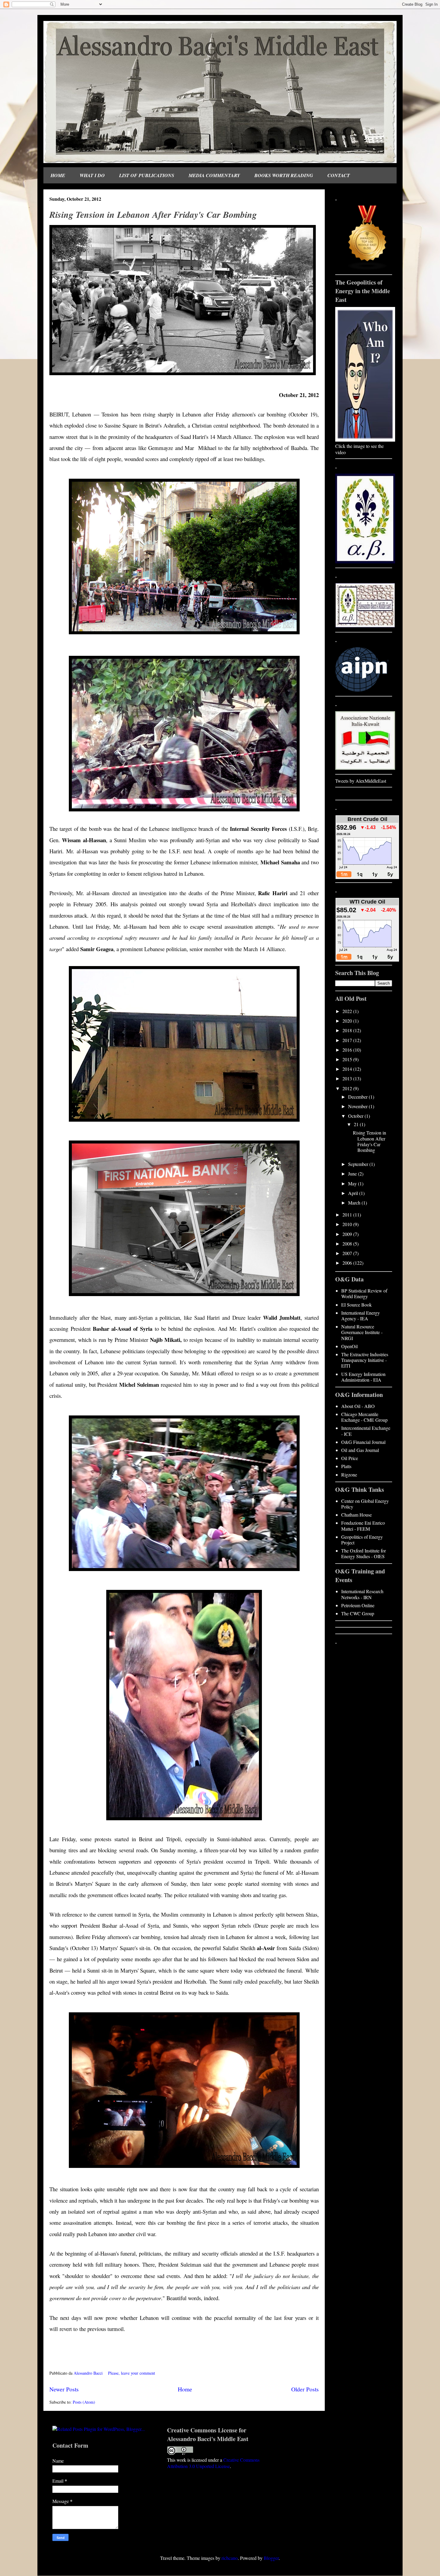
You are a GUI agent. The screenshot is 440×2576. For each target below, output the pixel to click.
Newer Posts (64, 2389)
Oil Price (350, 1458)
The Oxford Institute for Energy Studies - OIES (364, 1553)
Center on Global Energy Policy (365, 1504)
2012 (348, 1088)
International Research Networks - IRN (362, 1594)
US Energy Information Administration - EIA (363, 1377)
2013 (348, 1078)
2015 (348, 1059)
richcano (230, 2558)
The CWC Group (358, 1613)
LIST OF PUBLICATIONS (147, 175)
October (356, 1116)
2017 (348, 1040)
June (353, 1174)
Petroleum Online (358, 1605)
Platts (346, 1466)
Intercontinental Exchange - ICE (366, 1431)
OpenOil (349, 1346)
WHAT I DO (92, 175)
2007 (348, 1253)
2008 (348, 1244)
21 (357, 1124)
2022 (348, 1011)
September (359, 1164)
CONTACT (339, 175)
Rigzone (349, 1475)
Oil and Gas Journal (360, 1450)
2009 (348, 1234)
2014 (348, 1069)
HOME (58, 175)
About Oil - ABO (358, 1406)
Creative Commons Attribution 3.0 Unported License (213, 2463)
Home (185, 2389)
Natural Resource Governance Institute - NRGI (362, 1332)
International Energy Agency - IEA (361, 1316)
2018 (348, 1030)
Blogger (271, 2558)
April (354, 1193)
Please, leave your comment (132, 2373)
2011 (348, 1215)
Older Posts (305, 2389)
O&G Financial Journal (363, 1442)
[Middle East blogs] (368, 268)
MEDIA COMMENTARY (214, 175)
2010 (348, 1224)
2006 (348, 1263)
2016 (348, 1050)
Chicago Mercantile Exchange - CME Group (364, 1417)
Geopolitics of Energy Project (362, 1540)
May (353, 1183)
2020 (348, 1021)
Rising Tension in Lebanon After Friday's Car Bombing (153, 215)
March (355, 1203)
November (358, 1106)
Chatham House (356, 1515)
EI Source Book (356, 1305)
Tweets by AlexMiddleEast (361, 781)
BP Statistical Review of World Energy (364, 1293)
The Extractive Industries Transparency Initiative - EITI (365, 1360)
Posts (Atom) (84, 2402)
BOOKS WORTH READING (284, 175)
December (358, 1097)
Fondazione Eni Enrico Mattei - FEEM (363, 1526)
